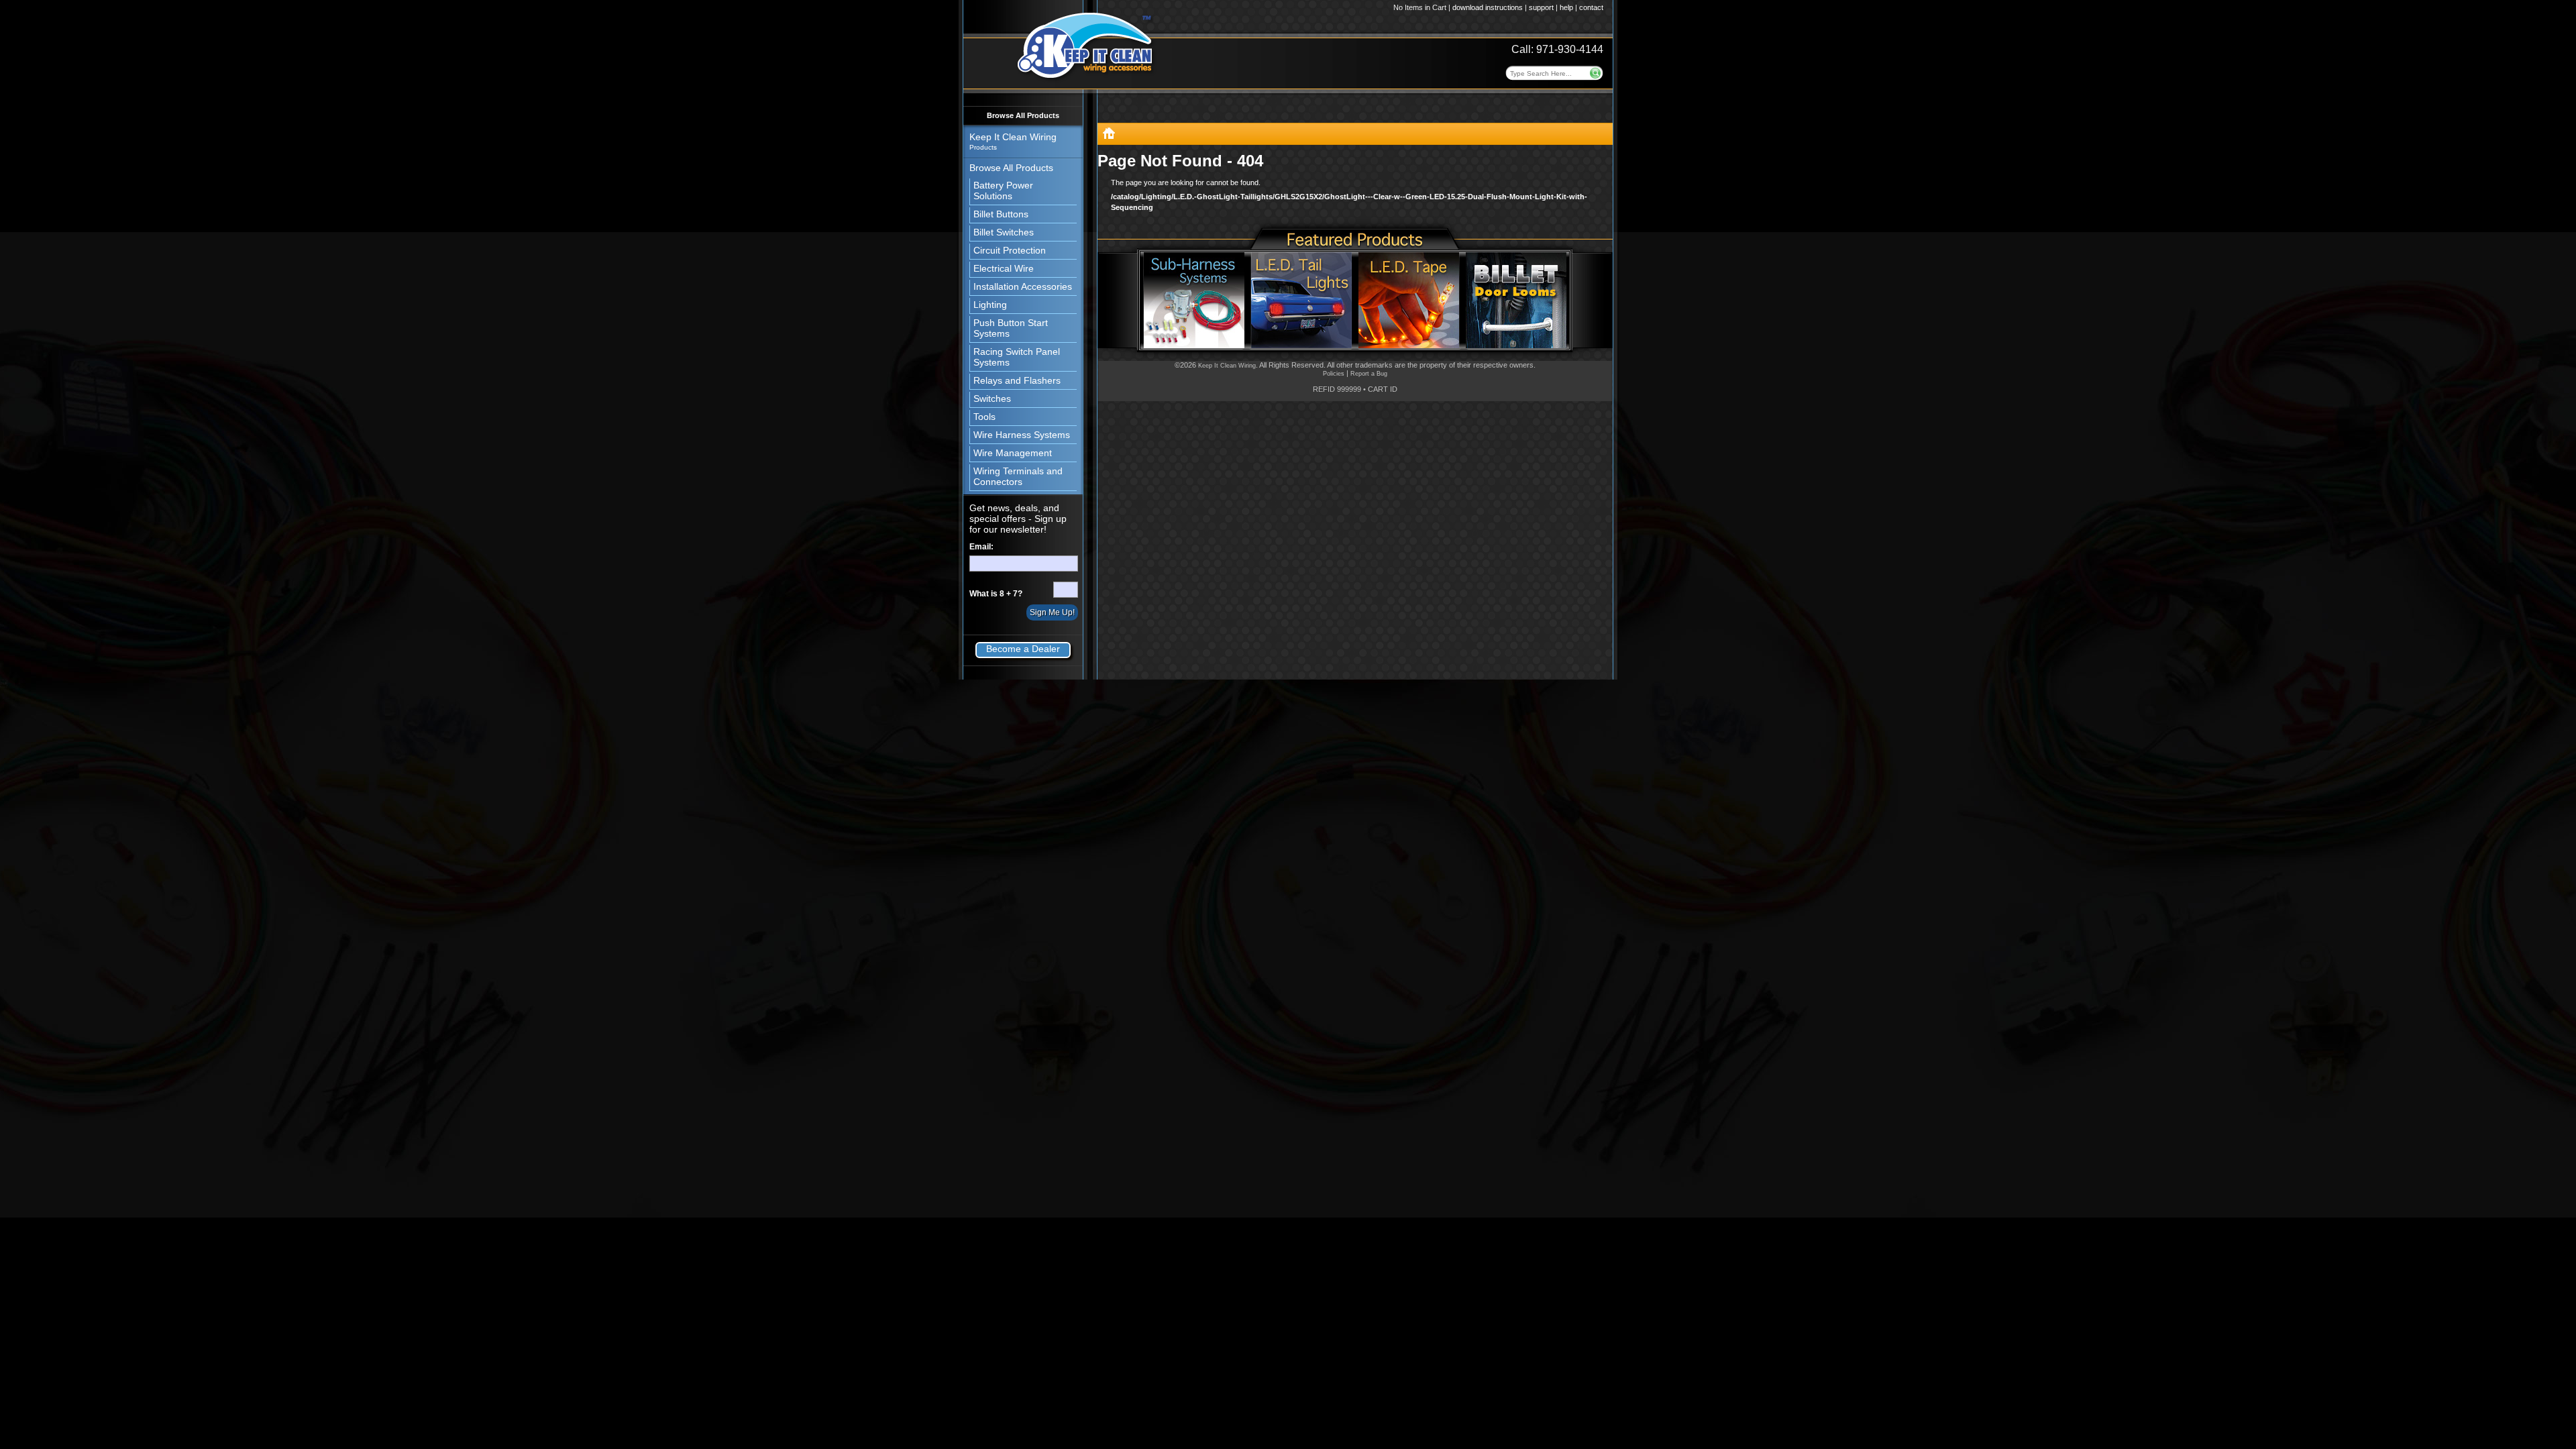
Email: (981, 547)
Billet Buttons (1001, 214)
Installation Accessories (1023, 286)
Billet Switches (1004, 232)
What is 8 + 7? (996, 594)
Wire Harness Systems (1022, 435)
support (1541, 7)
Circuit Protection (1010, 250)
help (1566, 7)
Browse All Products (1023, 115)
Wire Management (1013, 453)
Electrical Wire (1004, 268)
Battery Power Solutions (1003, 191)
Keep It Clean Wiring (1227, 366)
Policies (1334, 374)
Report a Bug (1369, 374)
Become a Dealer (1023, 649)
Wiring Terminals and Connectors (1018, 476)
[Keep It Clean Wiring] (1109, 136)
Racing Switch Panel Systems (1017, 357)
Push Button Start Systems (1011, 328)
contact (1591, 7)
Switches (992, 398)
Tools (984, 417)
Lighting (990, 305)
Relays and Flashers (1017, 380)
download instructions (1488, 7)
